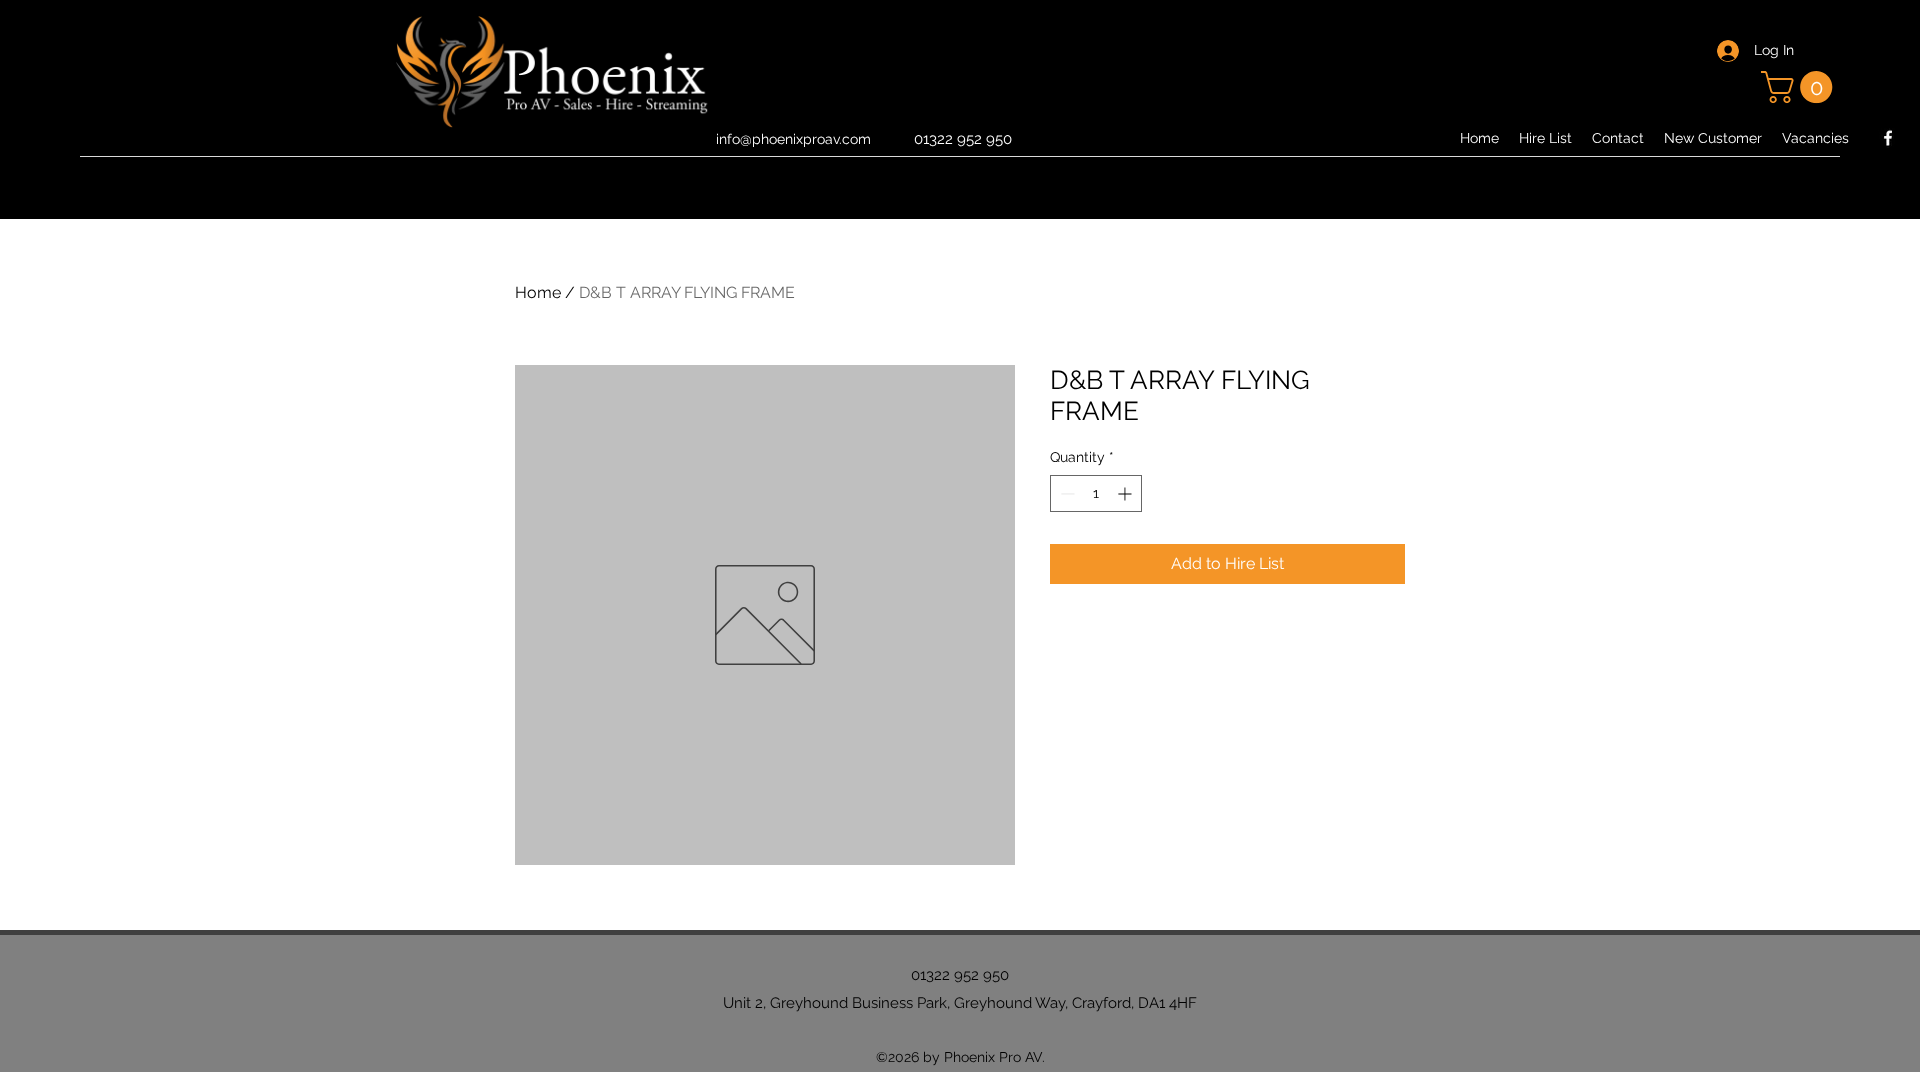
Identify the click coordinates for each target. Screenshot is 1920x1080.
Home (538, 292)
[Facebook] (1888, 138)
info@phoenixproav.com (793, 139)
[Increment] (1126, 493)
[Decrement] (1065, 493)
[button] (1800, 87)
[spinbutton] (1096, 493)
